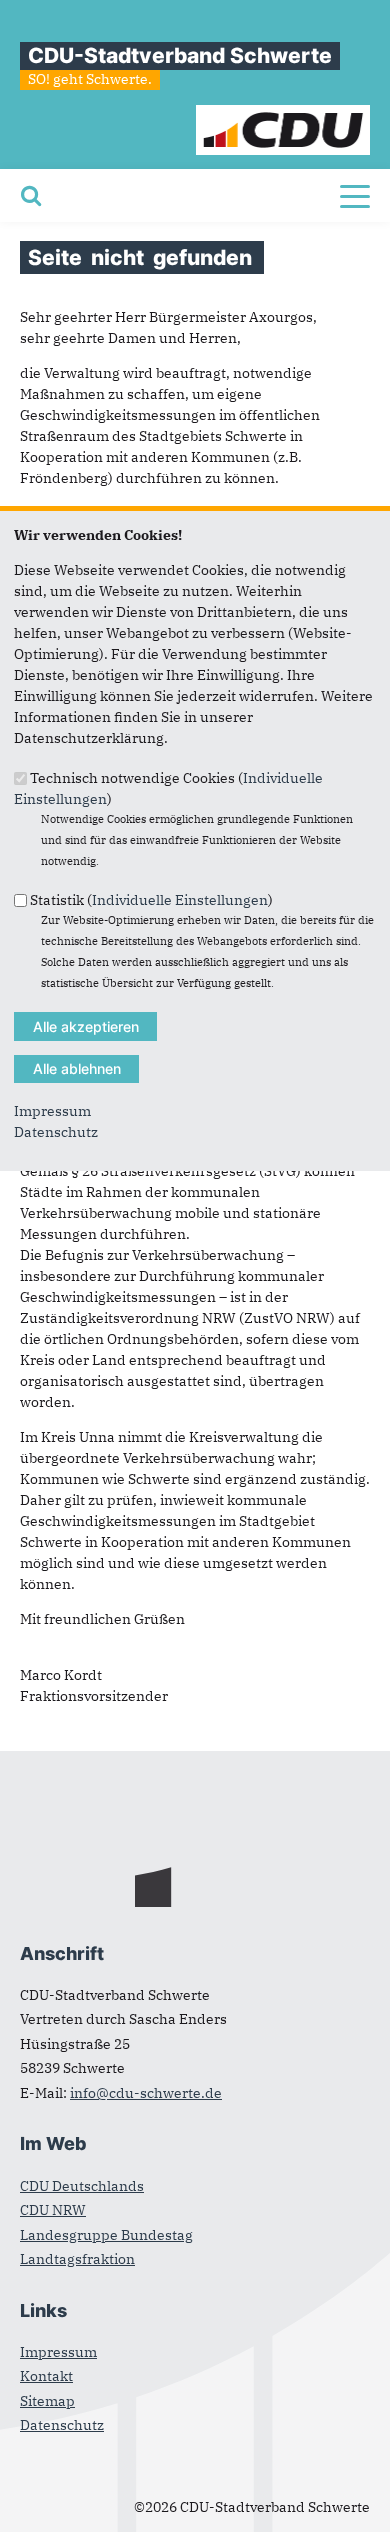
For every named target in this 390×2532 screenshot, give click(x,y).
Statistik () (151, 900)
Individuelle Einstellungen (180, 900)
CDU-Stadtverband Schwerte (180, 55)
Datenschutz (56, 1132)
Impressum (52, 1111)
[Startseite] (283, 115)
